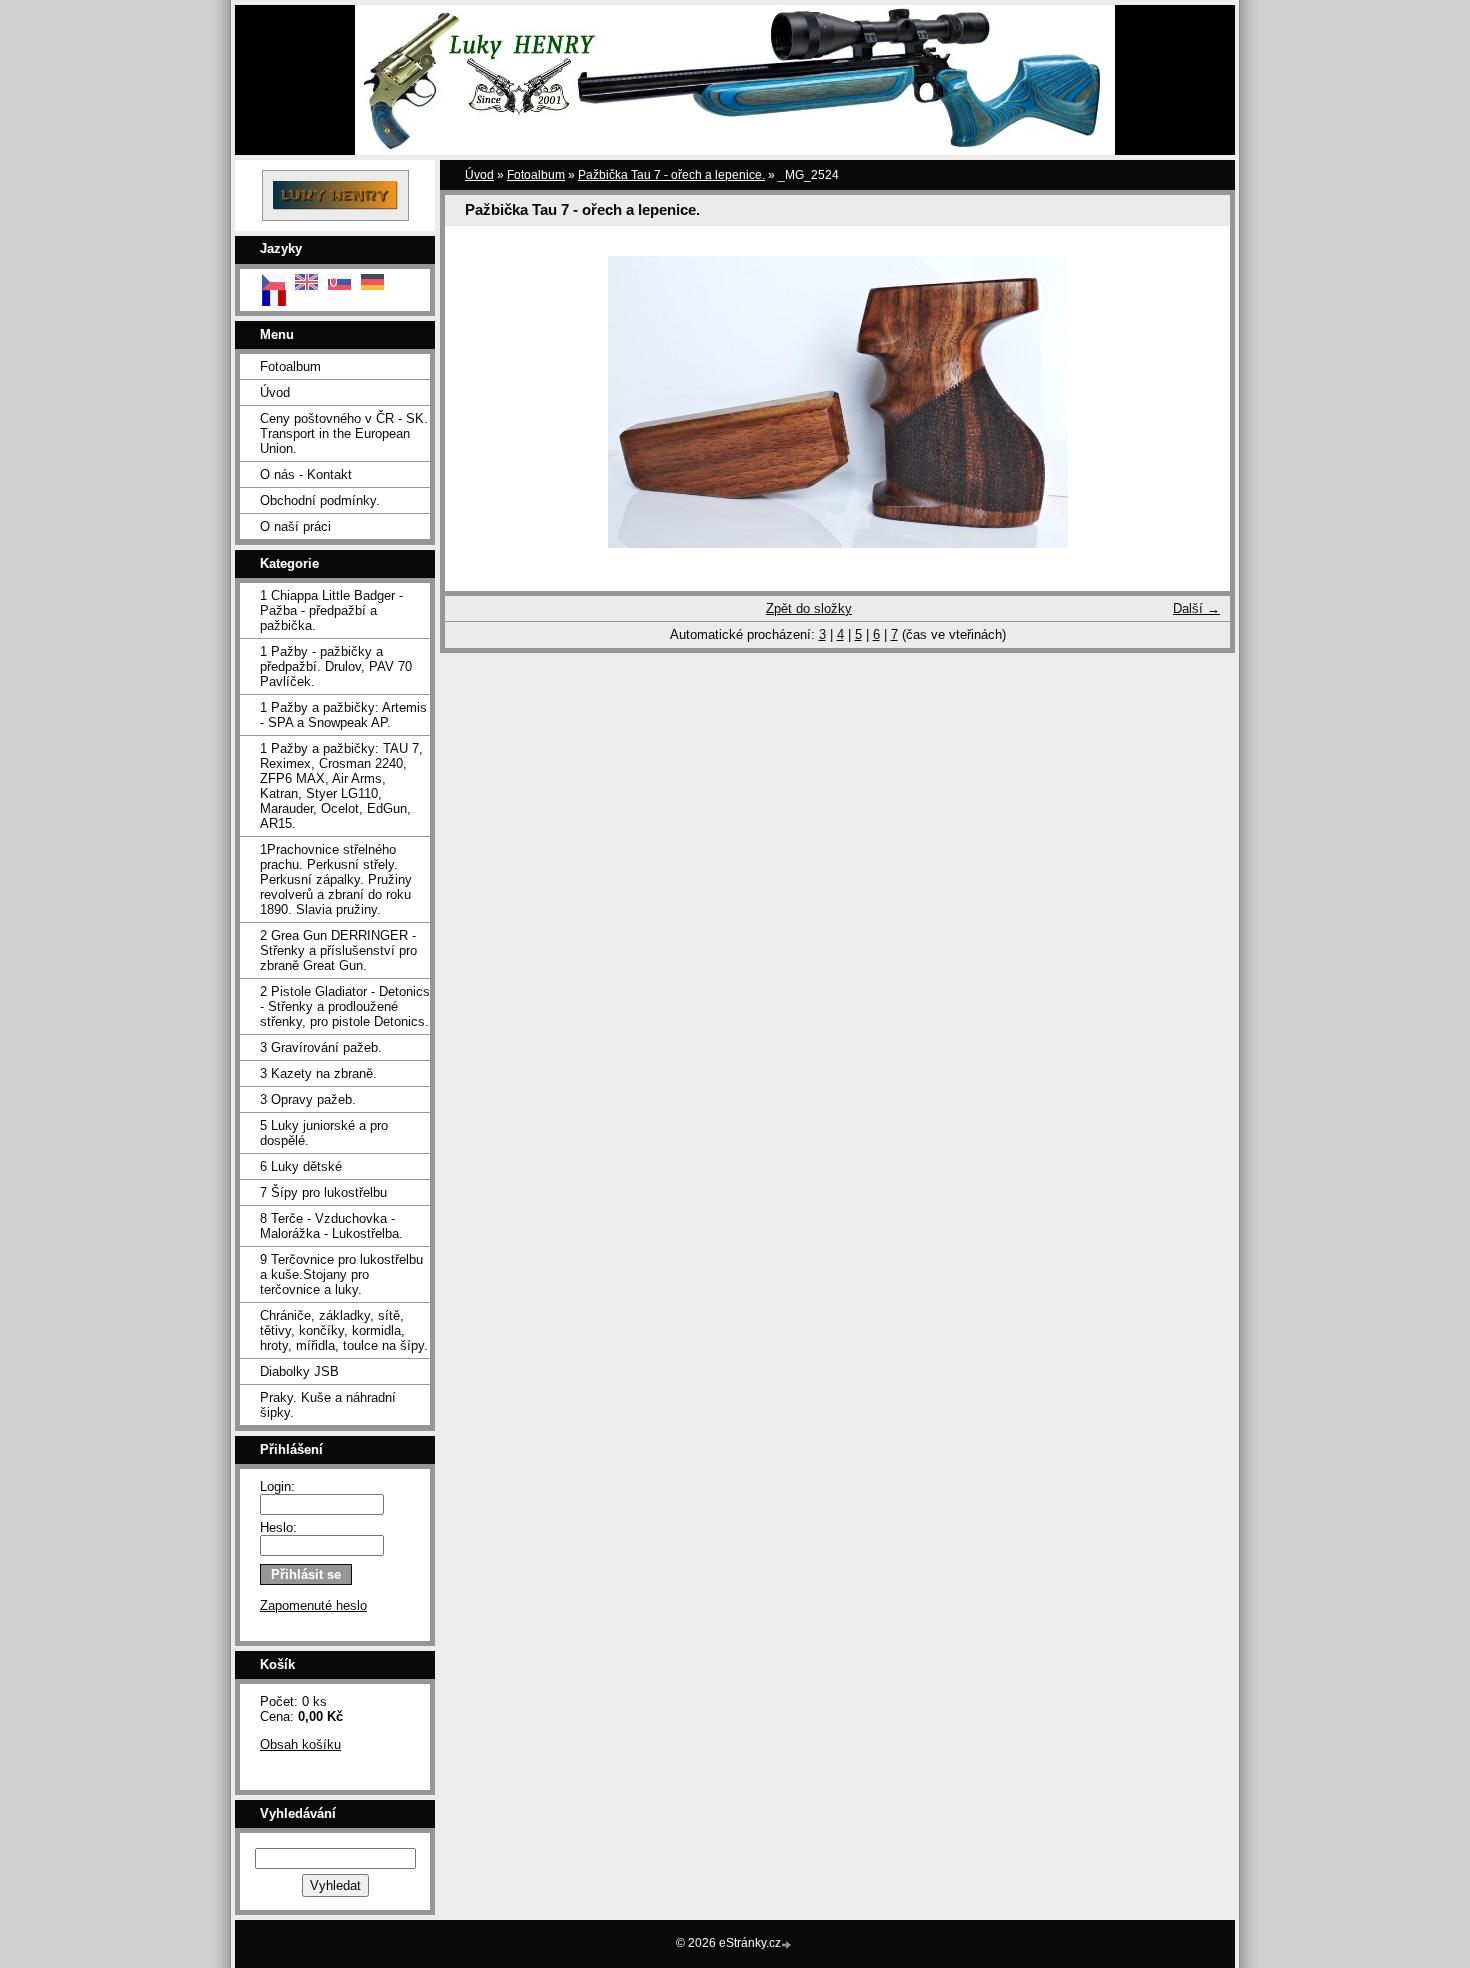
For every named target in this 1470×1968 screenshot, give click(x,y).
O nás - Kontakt (306, 474)
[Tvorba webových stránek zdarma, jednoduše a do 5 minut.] (788, 1944)
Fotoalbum (290, 366)
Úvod (275, 392)
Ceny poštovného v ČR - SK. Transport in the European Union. (344, 433)
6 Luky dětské (301, 1166)
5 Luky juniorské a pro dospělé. (324, 1133)
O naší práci (295, 526)
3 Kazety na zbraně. (318, 1073)
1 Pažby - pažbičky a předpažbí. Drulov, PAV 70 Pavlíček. (336, 666)
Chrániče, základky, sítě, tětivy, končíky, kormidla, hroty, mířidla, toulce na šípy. (344, 1330)
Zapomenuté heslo (313, 1605)
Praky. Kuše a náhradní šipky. (328, 1405)
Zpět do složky (809, 608)
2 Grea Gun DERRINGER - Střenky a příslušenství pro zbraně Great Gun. (338, 950)
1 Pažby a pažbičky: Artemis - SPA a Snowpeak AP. (343, 715)
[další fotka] (1197, 402)
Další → (1196, 608)
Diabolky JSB (299, 1371)
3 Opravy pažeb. (308, 1099)
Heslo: (278, 1527)
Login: (277, 1486)
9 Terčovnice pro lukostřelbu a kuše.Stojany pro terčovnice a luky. (341, 1274)
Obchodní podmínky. (320, 500)
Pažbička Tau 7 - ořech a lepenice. (671, 175)
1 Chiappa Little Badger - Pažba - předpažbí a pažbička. (331, 610)
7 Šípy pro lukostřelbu (323, 1192)
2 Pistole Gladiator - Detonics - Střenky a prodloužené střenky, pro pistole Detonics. (345, 1006)
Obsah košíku (300, 1744)
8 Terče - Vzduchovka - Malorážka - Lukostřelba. (331, 1226)
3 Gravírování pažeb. (321, 1047)
